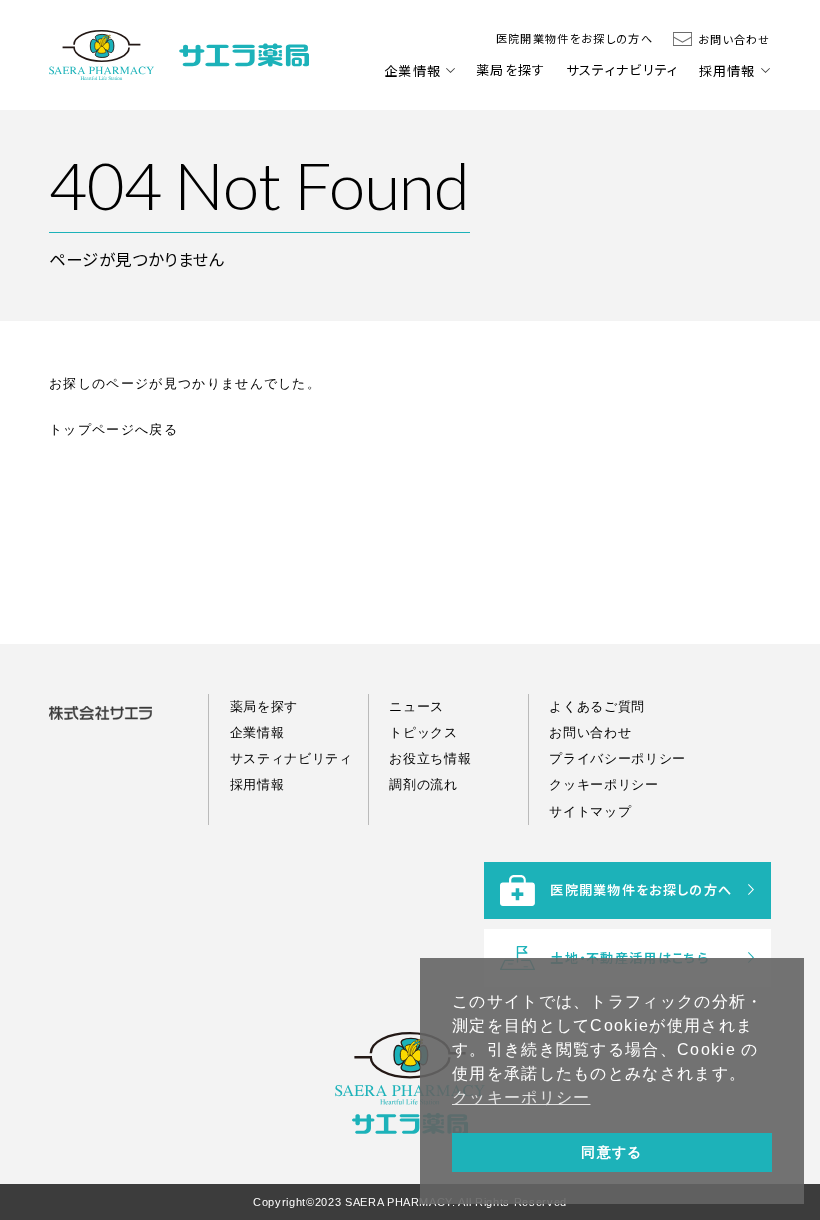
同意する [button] (611, 1152)
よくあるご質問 (597, 706)
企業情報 (412, 70)
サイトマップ (590, 811)
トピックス (423, 732)
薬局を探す (511, 69)
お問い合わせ (734, 39)
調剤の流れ (423, 784)
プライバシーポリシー (617, 758)
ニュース (416, 706)
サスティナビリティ (622, 69)
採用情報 (727, 70)
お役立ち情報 (430, 758)
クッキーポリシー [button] (521, 1097)
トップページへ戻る (113, 429)
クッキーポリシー (603, 784)
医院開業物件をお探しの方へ (574, 38)
